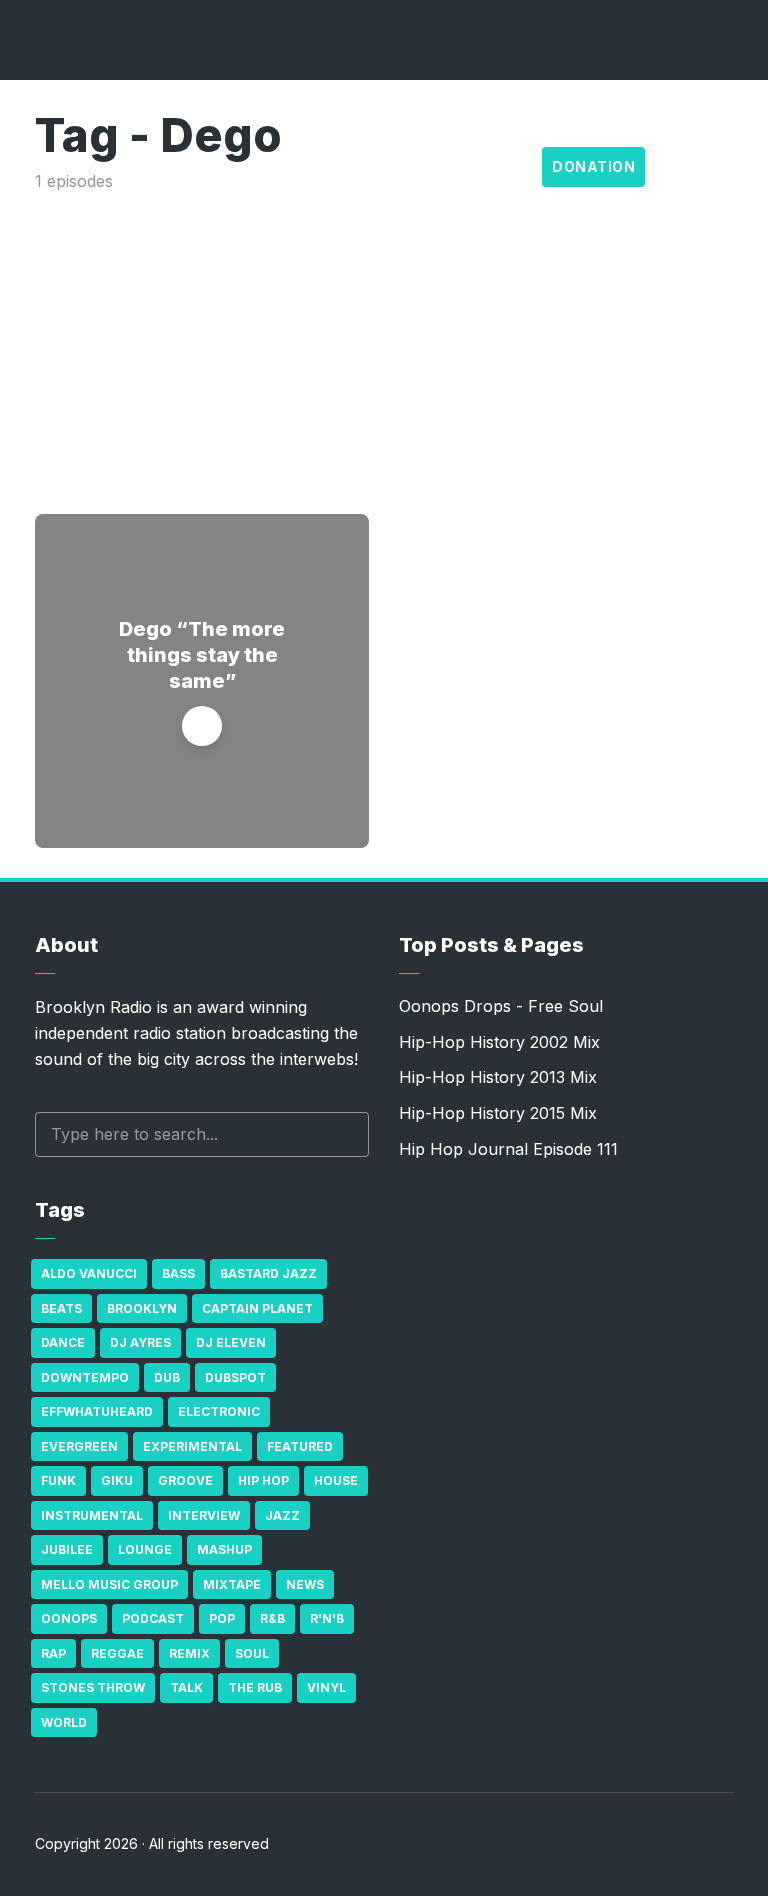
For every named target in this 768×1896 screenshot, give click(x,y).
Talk (186, 1687)
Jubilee (67, 1549)
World (64, 1722)
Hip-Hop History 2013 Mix (498, 1077)
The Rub (255, 1687)
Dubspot (235, 1377)
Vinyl (326, 1687)
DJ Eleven (231, 1342)
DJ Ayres (140, 1342)
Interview (204, 1515)
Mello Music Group (109, 1584)
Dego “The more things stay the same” (202, 655)
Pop (222, 1618)
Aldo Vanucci (89, 1273)
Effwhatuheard (97, 1411)
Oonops (69, 1618)
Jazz (282, 1515)
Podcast (153, 1618)
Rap (53, 1653)
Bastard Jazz (268, 1273)
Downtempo (85, 1377)
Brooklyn (142, 1308)
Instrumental (92, 1515)
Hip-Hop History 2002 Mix (499, 1042)
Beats (61, 1308)
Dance (63, 1342)
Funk (58, 1480)
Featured (300, 1446)
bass (178, 1273)
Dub (167, 1377)
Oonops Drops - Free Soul (501, 1006)
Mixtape (232, 1584)
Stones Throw (93, 1687)
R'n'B (327, 1618)
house (336, 1480)
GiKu (117, 1480)
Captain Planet (257, 1308)
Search (344, 1134)
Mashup (224, 1549)
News (305, 1584)
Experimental (192, 1446)
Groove (185, 1480)
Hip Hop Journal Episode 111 (508, 1149)
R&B (272, 1618)
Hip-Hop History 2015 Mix (498, 1113)
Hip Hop (263, 1480)
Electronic (219, 1411)
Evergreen (79, 1446)
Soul (252, 1653)
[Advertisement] (384, 344)
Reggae (117, 1653)
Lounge (145, 1549)
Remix (189, 1653)
